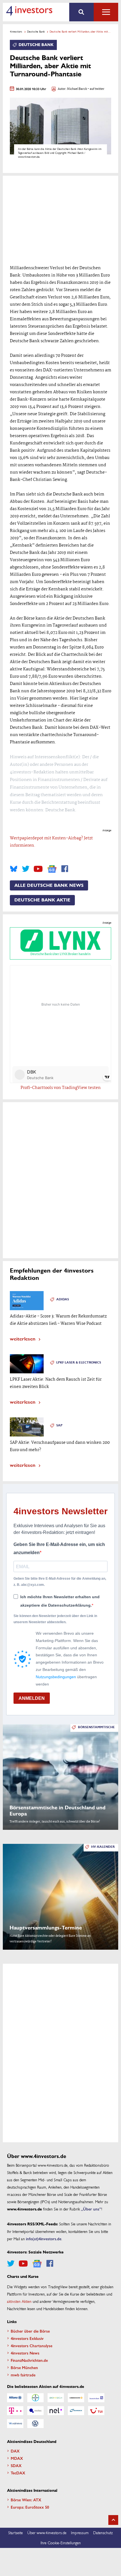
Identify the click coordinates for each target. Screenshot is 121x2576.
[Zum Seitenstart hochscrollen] (113, 2520)
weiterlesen (23, 1338)
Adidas (63, 1299)
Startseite (15, 2532)
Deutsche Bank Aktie (42, 900)
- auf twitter (96, 89)
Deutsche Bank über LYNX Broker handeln (60, 954)
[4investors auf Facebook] (65, 869)
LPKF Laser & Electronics (79, 1363)
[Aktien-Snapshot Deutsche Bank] (96, 2398)
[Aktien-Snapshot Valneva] (15, 2424)
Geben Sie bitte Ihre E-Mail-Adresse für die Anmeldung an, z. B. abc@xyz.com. (60, 1582)
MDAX (17, 2458)
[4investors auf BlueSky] (14, 869)
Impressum (80, 2532)
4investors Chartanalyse (32, 2346)
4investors (16, 31)
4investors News (25, 2353)
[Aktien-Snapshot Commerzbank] (76, 2398)
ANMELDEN (32, 1698)
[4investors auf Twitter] (26, 869)
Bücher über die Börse (30, 2331)
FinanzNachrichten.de (29, 2360)
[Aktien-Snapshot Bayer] (35, 2398)
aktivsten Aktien (19, 2301)
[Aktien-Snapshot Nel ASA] (56, 2411)
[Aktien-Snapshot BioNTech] (56, 2398)
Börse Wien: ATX (26, 2500)
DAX (15, 2451)
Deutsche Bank (36, 31)
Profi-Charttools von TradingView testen (61, 1088)
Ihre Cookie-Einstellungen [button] (61, 2543)
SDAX (16, 2465)
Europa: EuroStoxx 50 (30, 2507)
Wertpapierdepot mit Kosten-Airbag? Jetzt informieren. (51, 842)
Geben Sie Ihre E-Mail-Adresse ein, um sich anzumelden (59, 1549)
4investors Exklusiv (27, 2338)
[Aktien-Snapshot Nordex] (76, 2411)
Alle (106, 12)
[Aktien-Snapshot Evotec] (35, 2411)
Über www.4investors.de (47, 2532)
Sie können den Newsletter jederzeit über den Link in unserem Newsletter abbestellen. (55, 1619)
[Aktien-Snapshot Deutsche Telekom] (15, 2411)
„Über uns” (91, 2209)
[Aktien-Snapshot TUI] (96, 2411)
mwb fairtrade (23, 2375)
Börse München (24, 2367)
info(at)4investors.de (44, 2239)
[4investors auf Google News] (52, 869)
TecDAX (18, 2473)
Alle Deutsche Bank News (49, 885)
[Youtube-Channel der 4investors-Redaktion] (38, 869)
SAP (59, 1425)
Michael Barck (77, 89)
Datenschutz (103, 2532)
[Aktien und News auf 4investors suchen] (81, 12)
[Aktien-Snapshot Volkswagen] (35, 2424)
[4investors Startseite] (29, 11)
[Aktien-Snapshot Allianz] (15, 2398)
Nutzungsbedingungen (56, 1677)
